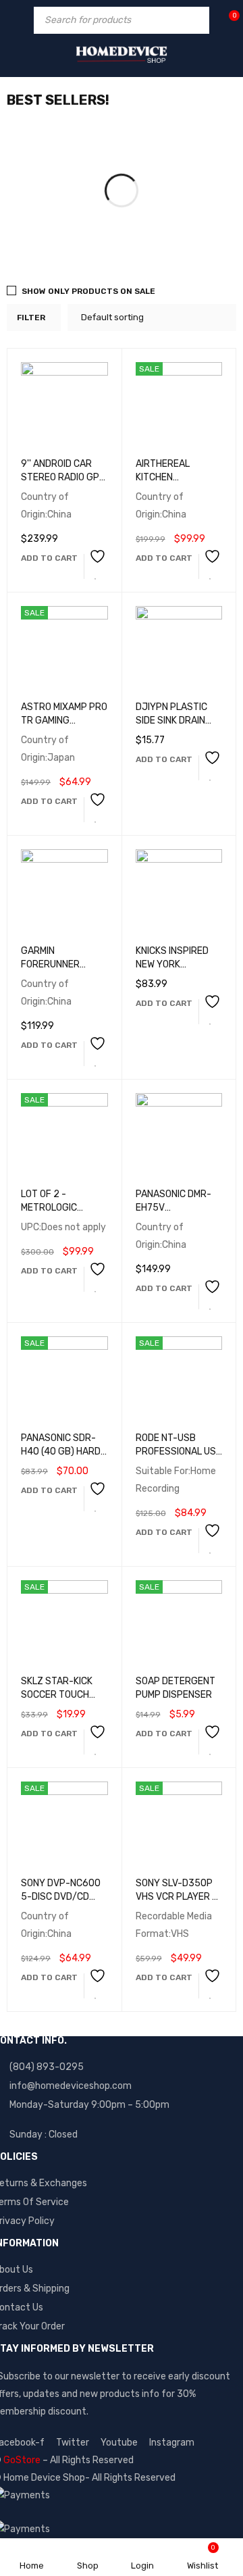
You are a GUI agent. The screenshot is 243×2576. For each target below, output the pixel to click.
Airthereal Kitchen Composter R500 (176, 477)
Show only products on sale (88, 291)
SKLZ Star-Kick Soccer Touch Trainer (57, 1695)
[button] (49, 558)
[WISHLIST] (96, 566)
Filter (31, 318)
